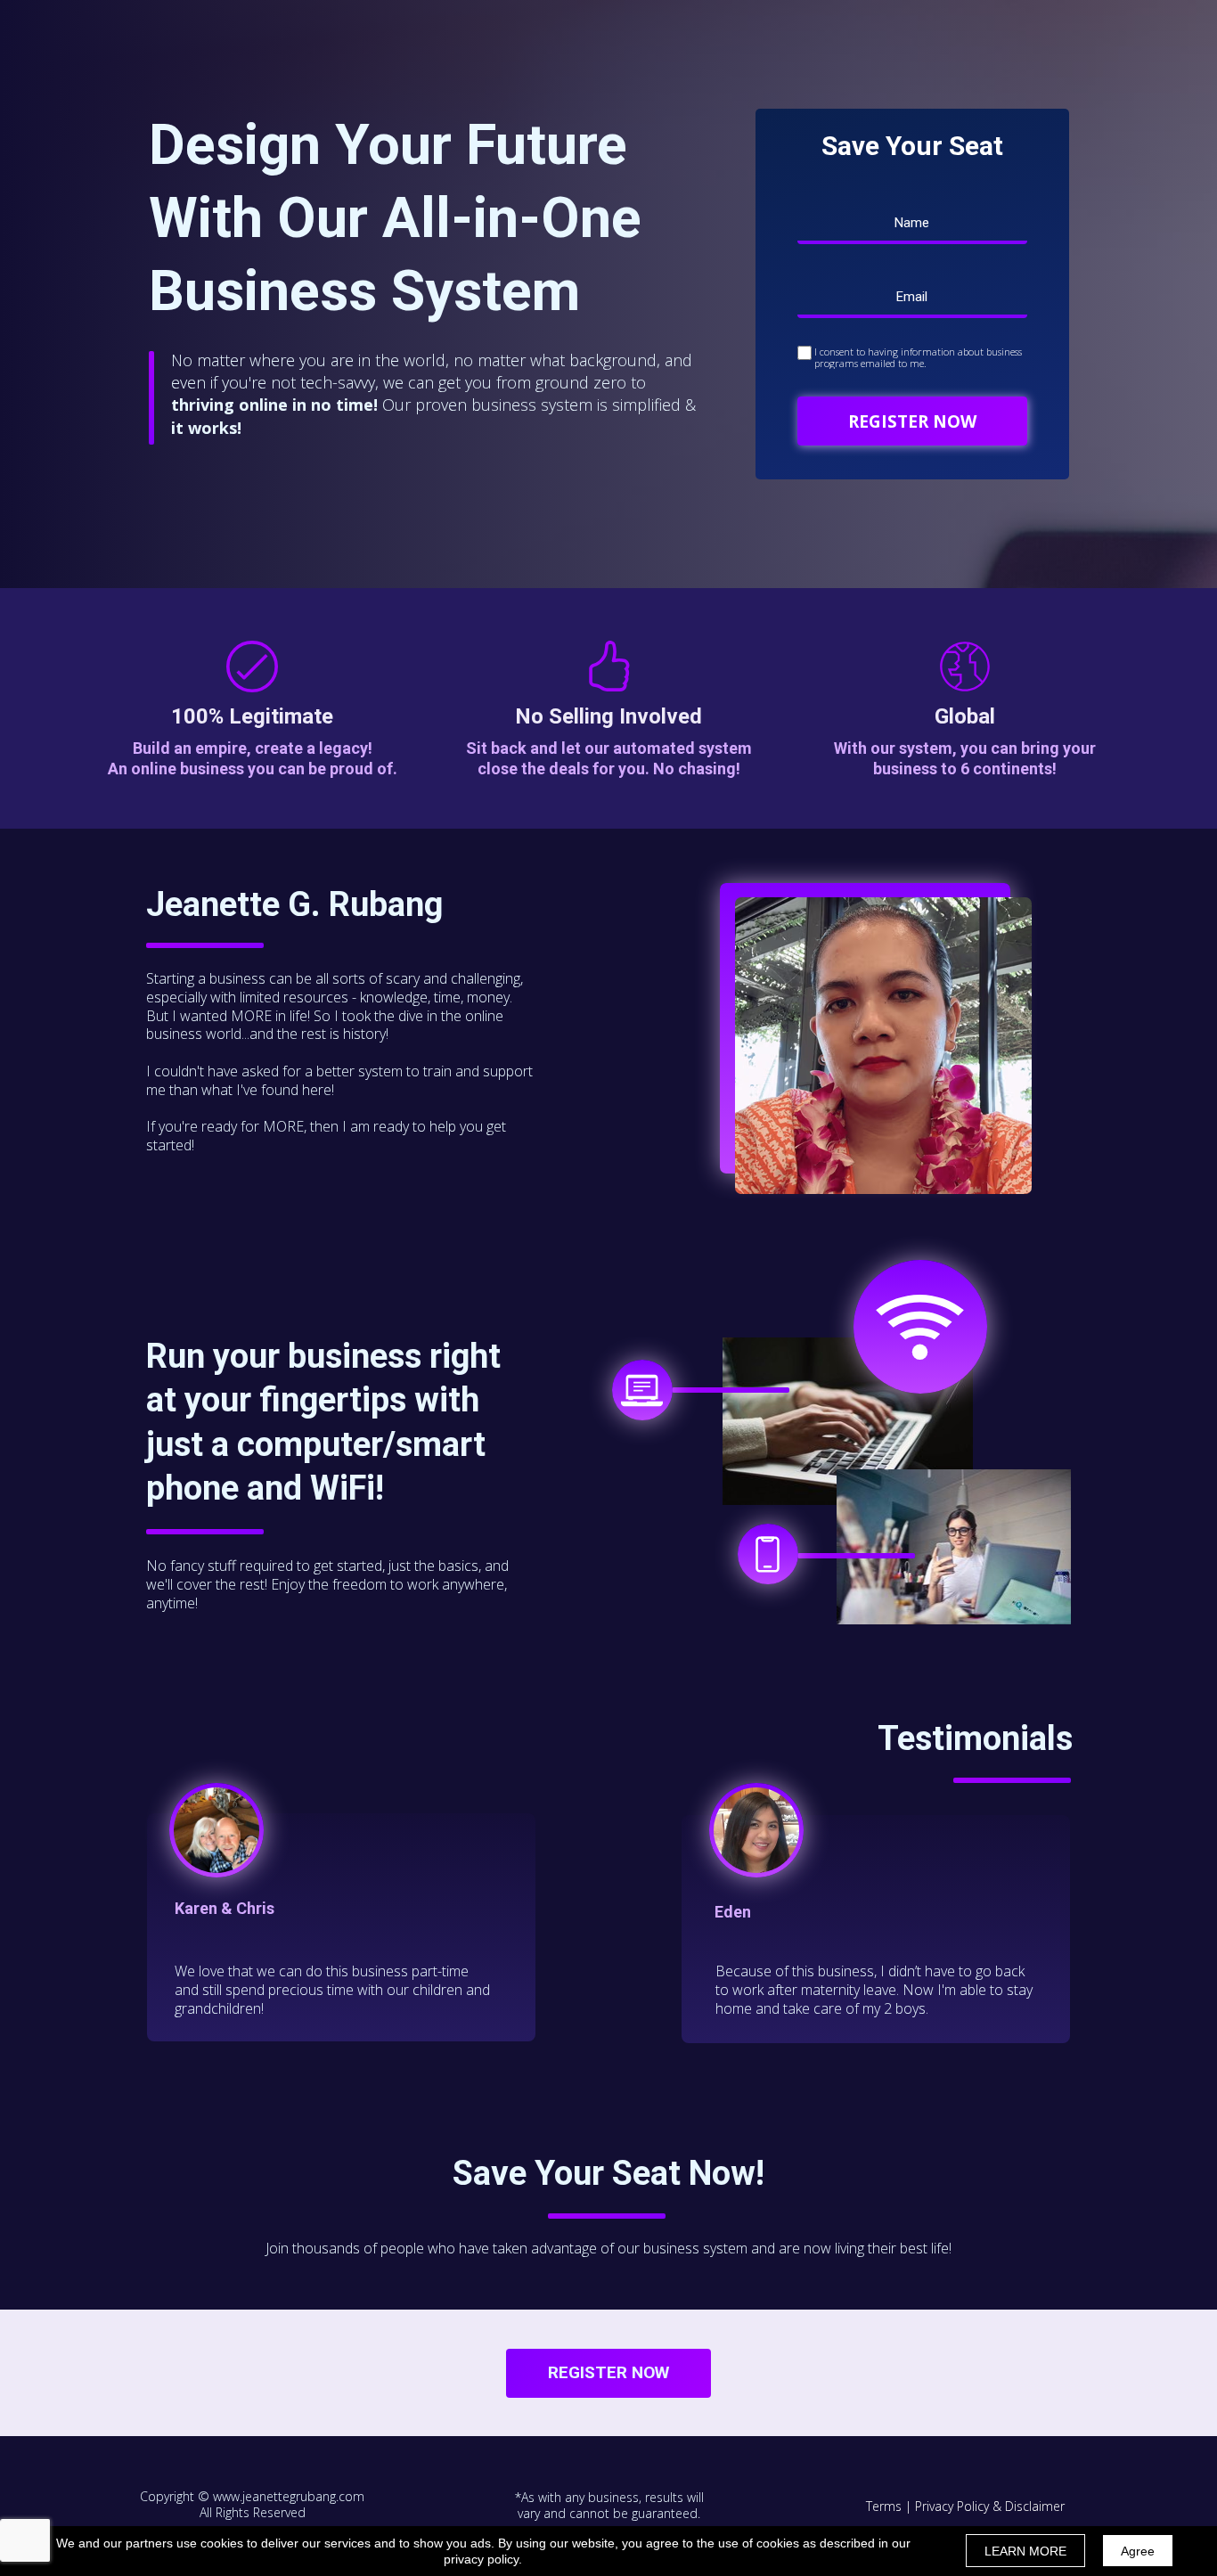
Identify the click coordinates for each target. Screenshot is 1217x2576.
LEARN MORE (1025, 2551)
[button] (608, 2373)
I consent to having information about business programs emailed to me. (918, 357)
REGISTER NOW (912, 421)
